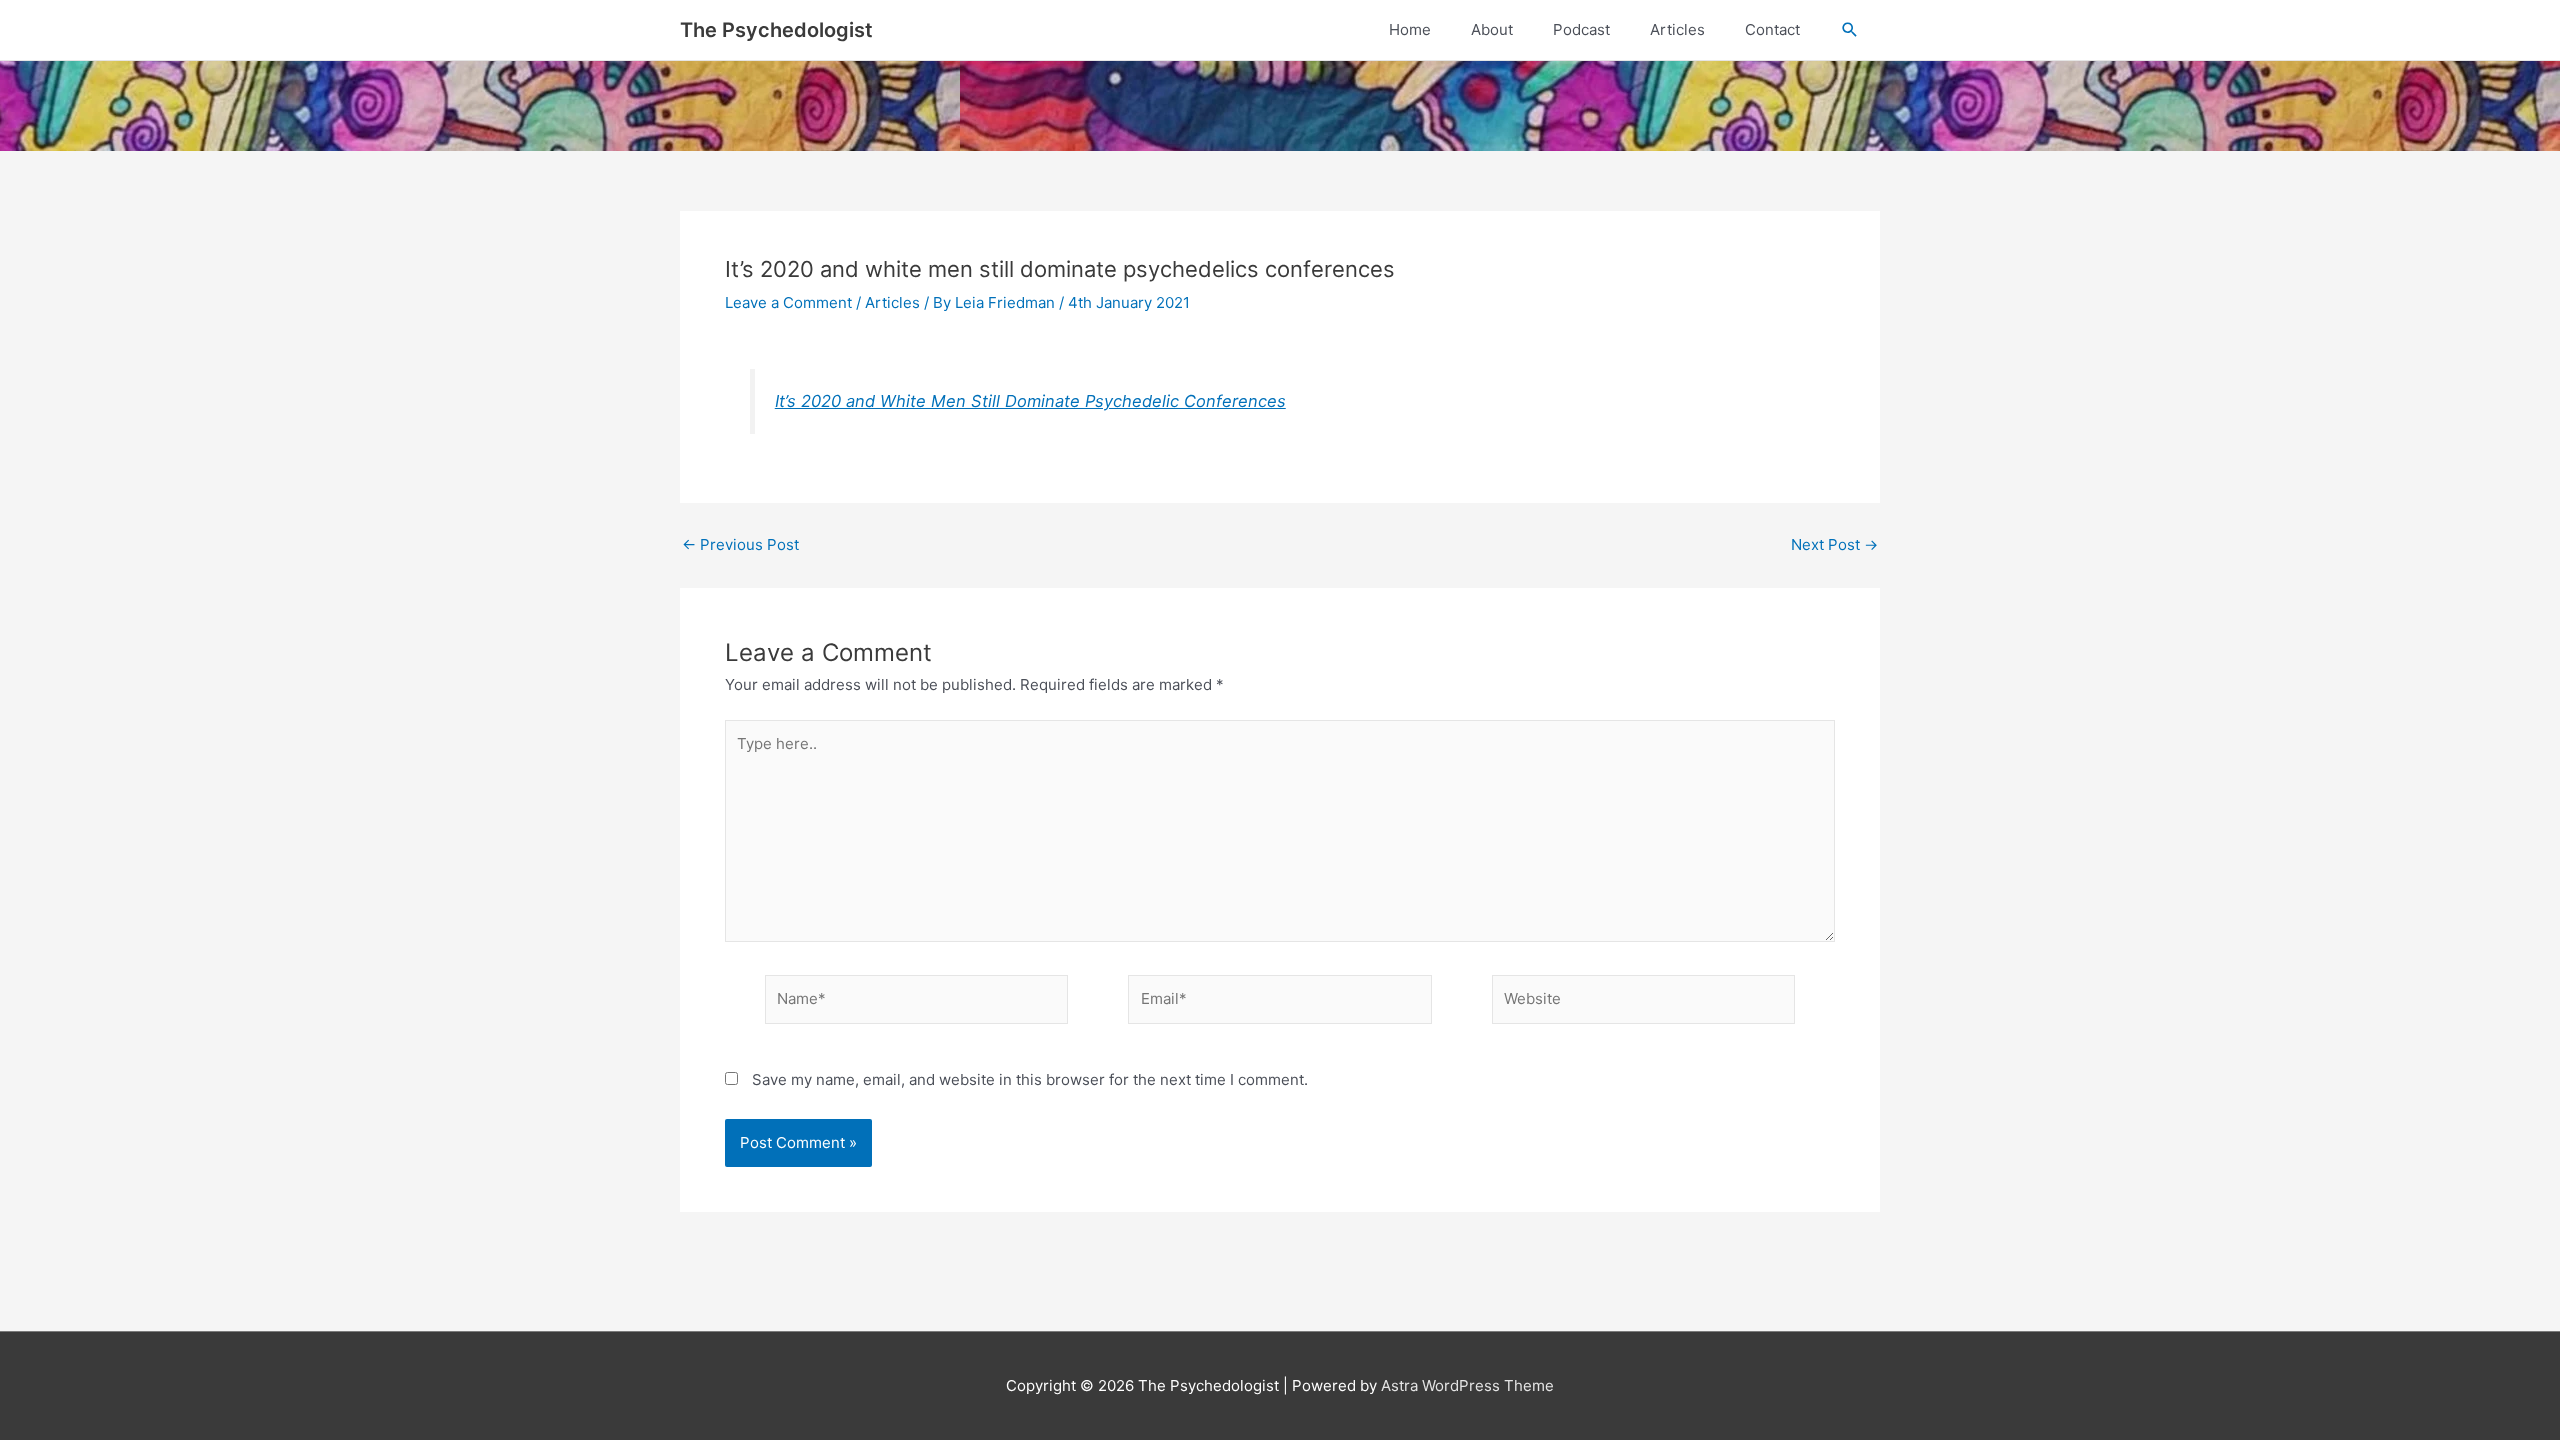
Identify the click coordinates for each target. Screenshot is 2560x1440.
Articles (892, 302)
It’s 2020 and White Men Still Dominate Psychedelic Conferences (1030, 401)
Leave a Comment (788, 302)
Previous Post (740, 544)
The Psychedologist (776, 30)
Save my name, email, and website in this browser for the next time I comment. (1030, 1079)
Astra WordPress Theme (1467, 1385)
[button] (1850, 30)
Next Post (1834, 544)
